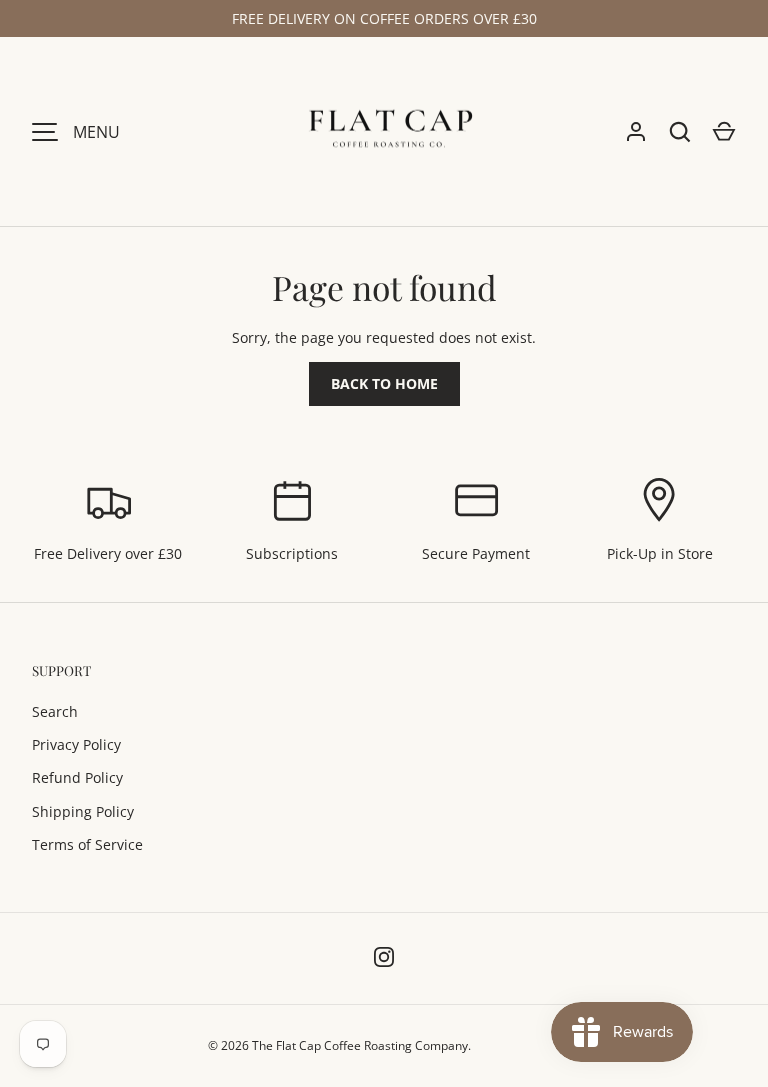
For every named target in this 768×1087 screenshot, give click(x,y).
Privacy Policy (76, 744)
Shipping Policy (83, 811)
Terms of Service (87, 844)
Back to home (384, 383)
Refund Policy (77, 777)
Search (55, 711)
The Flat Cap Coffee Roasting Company (360, 1045)
